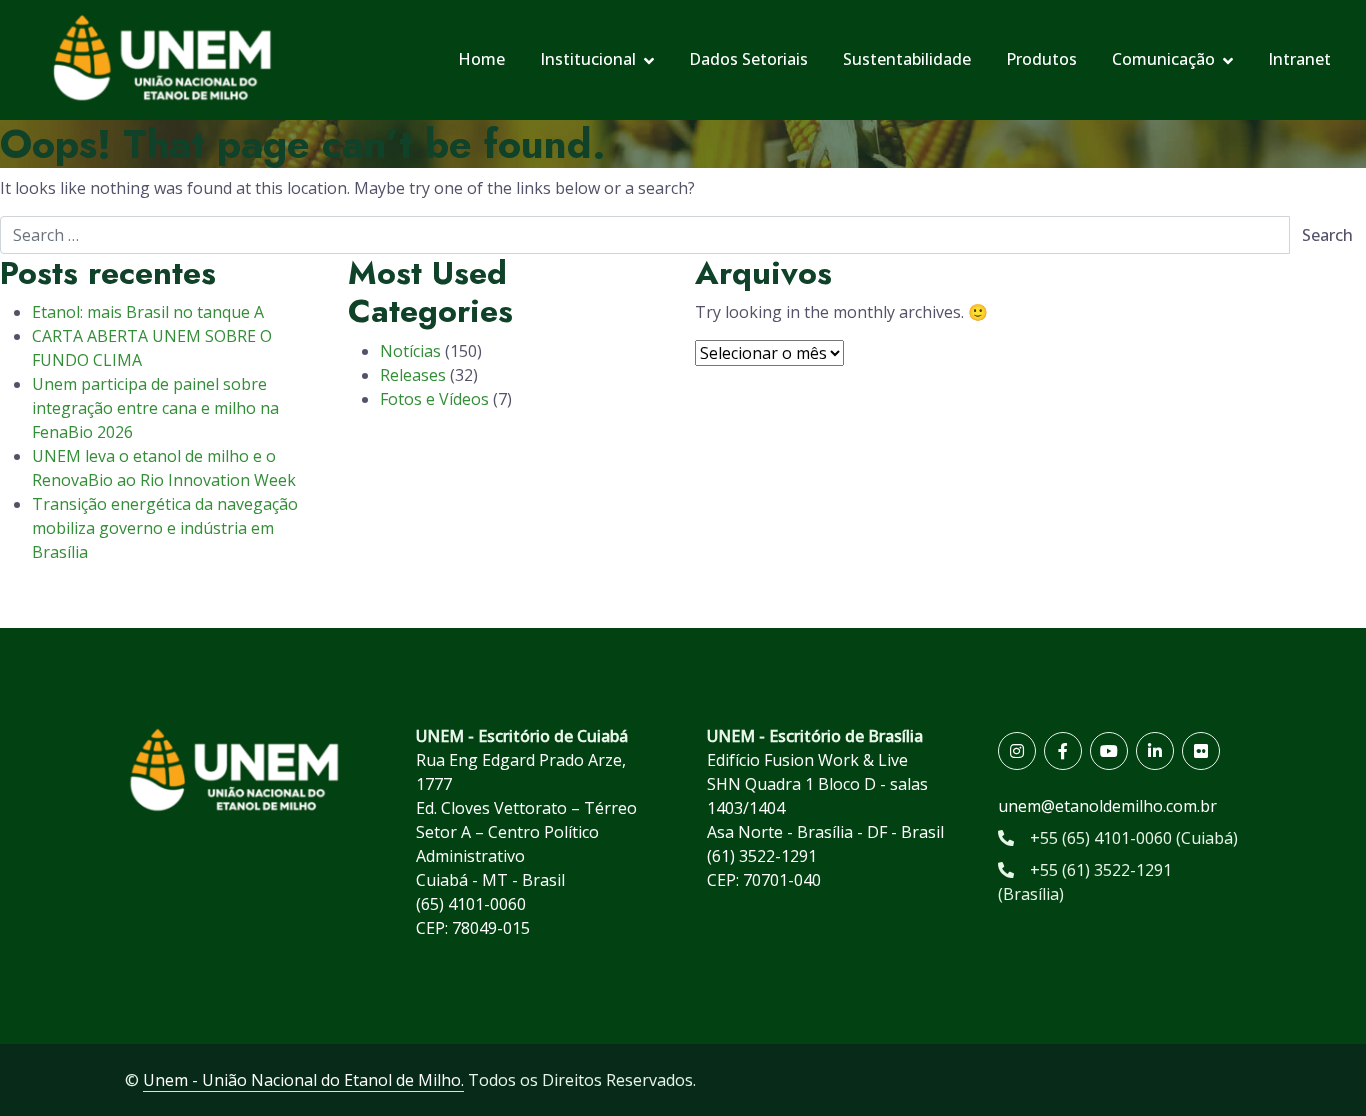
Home (481, 59)
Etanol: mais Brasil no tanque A (148, 312)
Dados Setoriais (748, 59)
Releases (413, 375)
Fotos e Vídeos (434, 399)
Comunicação (1163, 59)
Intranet (1299, 59)
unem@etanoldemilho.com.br (1107, 806)
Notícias (410, 351)
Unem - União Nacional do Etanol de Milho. (303, 1080)
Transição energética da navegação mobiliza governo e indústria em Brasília (165, 528)
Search (1327, 235)
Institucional (588, 59)
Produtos (1041, 59)
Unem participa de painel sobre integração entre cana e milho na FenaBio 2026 (155, 408)
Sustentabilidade (907, 59)
